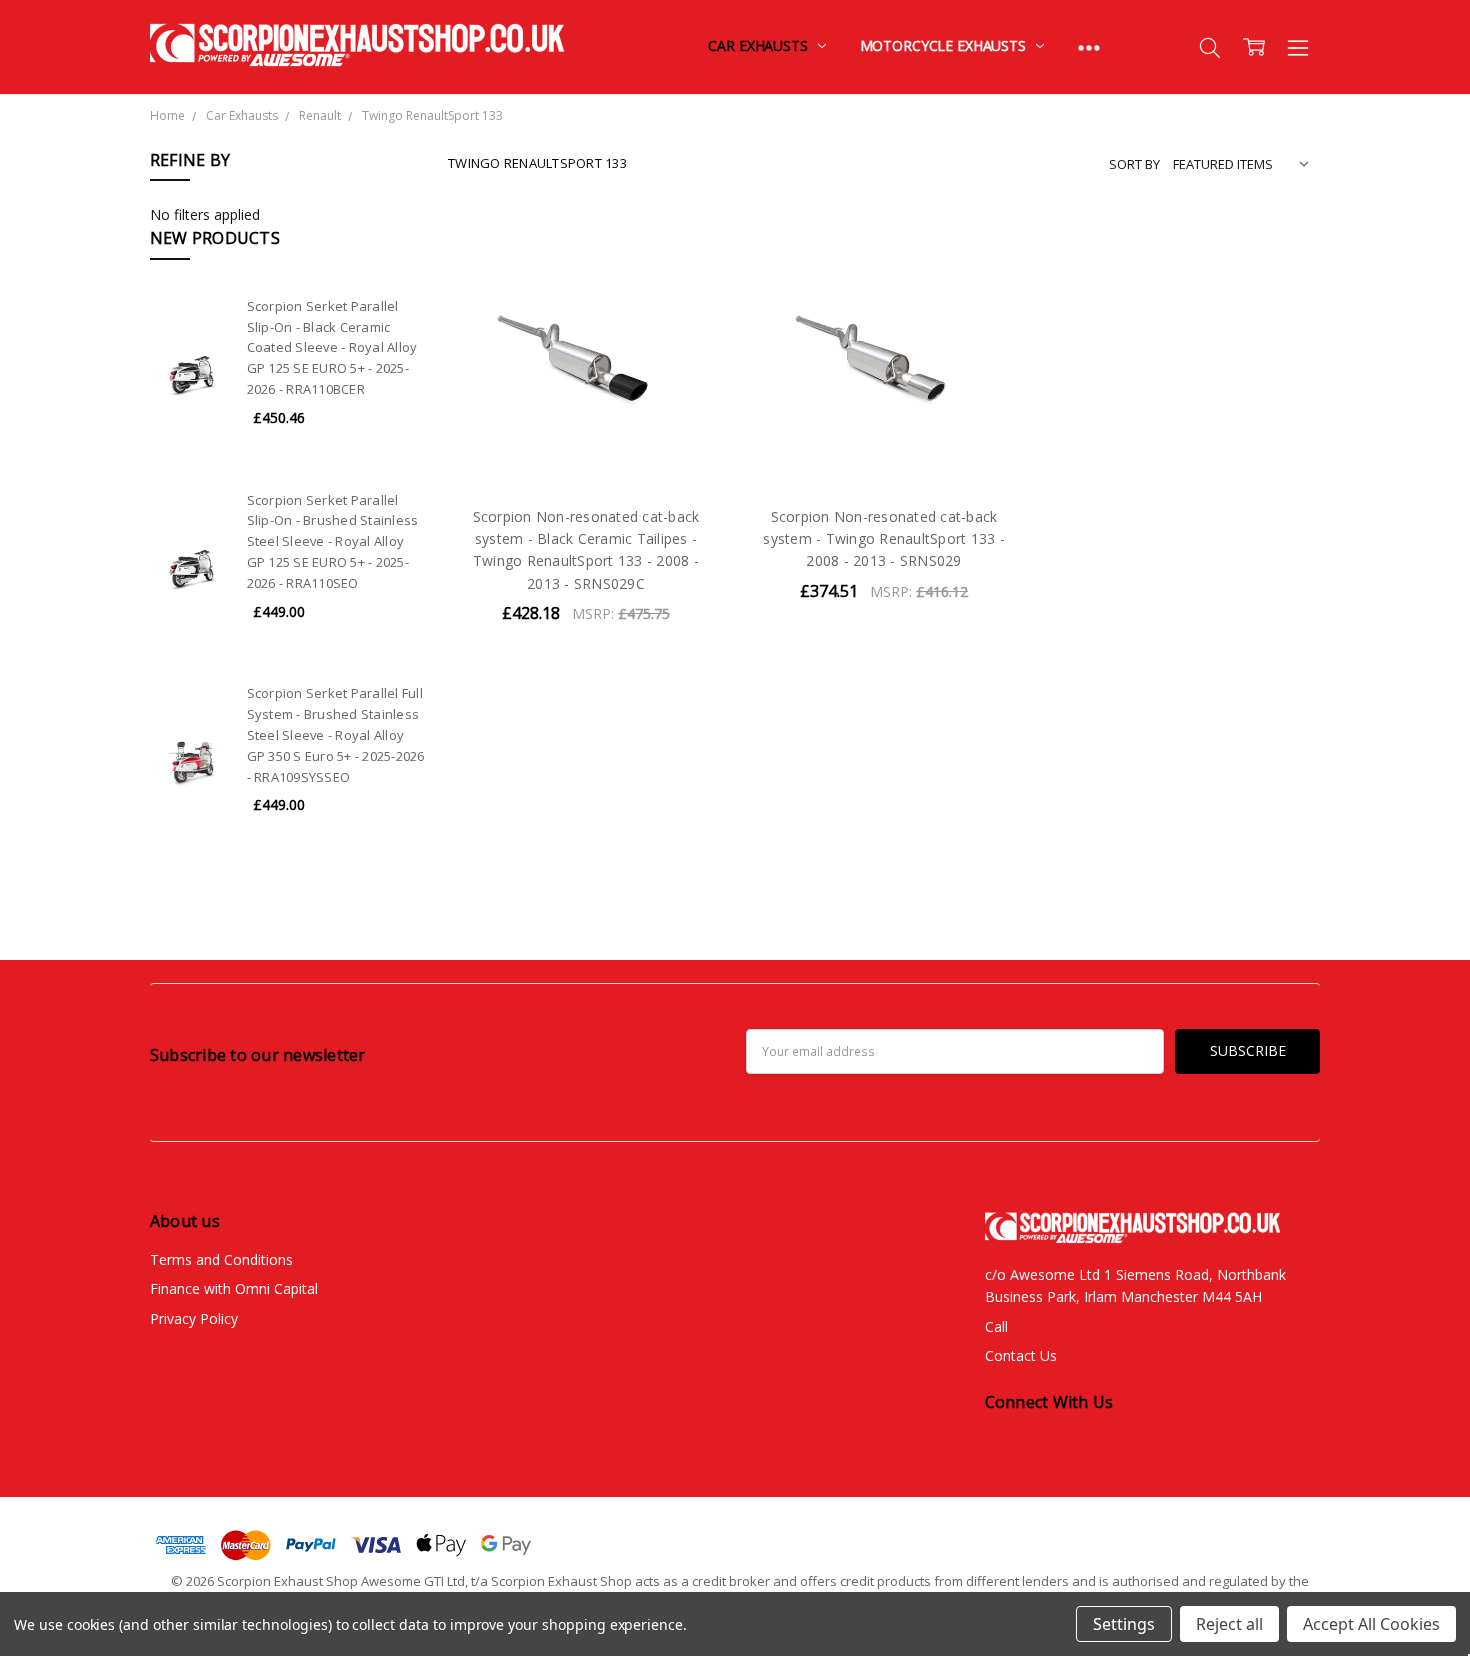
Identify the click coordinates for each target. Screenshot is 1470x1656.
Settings (1124, 1624)
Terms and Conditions (221, 1259)
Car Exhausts (759, 45)
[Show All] (1089, 47)
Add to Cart (585, 402)
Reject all (1229, 1624)
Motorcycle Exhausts (945, 45)
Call (996, 1326)
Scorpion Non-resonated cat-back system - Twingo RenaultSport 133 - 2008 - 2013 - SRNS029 (884, 539)
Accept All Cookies (1371, 1624)
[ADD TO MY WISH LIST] (688, 312)
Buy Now (585, 446)
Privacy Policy (194, 1318)
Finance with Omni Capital (234, 1288)
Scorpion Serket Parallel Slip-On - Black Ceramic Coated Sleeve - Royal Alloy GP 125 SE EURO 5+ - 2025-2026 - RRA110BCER (332, 347)
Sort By (1134, 164)
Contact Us (1021, 1355)
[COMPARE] (688, 280)
